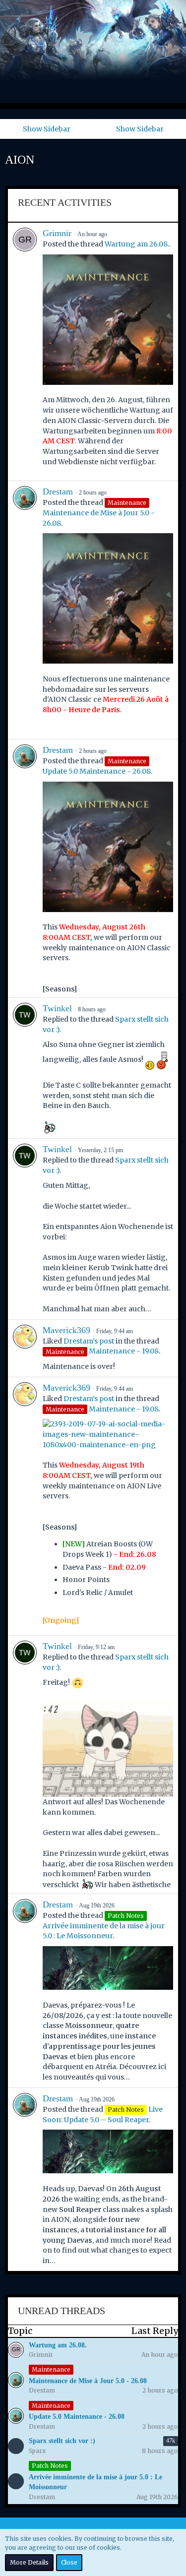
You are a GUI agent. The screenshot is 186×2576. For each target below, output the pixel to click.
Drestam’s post (89, 1341)
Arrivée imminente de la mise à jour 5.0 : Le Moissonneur (95, 2482)
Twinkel (57, 1008)
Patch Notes (50, 2466)
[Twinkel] (25, 1068)
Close (69, 2562)
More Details (29, 2562)
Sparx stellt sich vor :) (62, 2441)
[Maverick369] (25, 1348)
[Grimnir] (25, 352)
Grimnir (57, 233)
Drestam (58, 491)
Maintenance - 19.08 (124, 1351)
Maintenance (51, 2369)
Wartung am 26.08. (137, 244)
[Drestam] (25, 610)
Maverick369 (66, 1330)
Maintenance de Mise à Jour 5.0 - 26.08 (88, 2381)
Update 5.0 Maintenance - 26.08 (97, 771)
